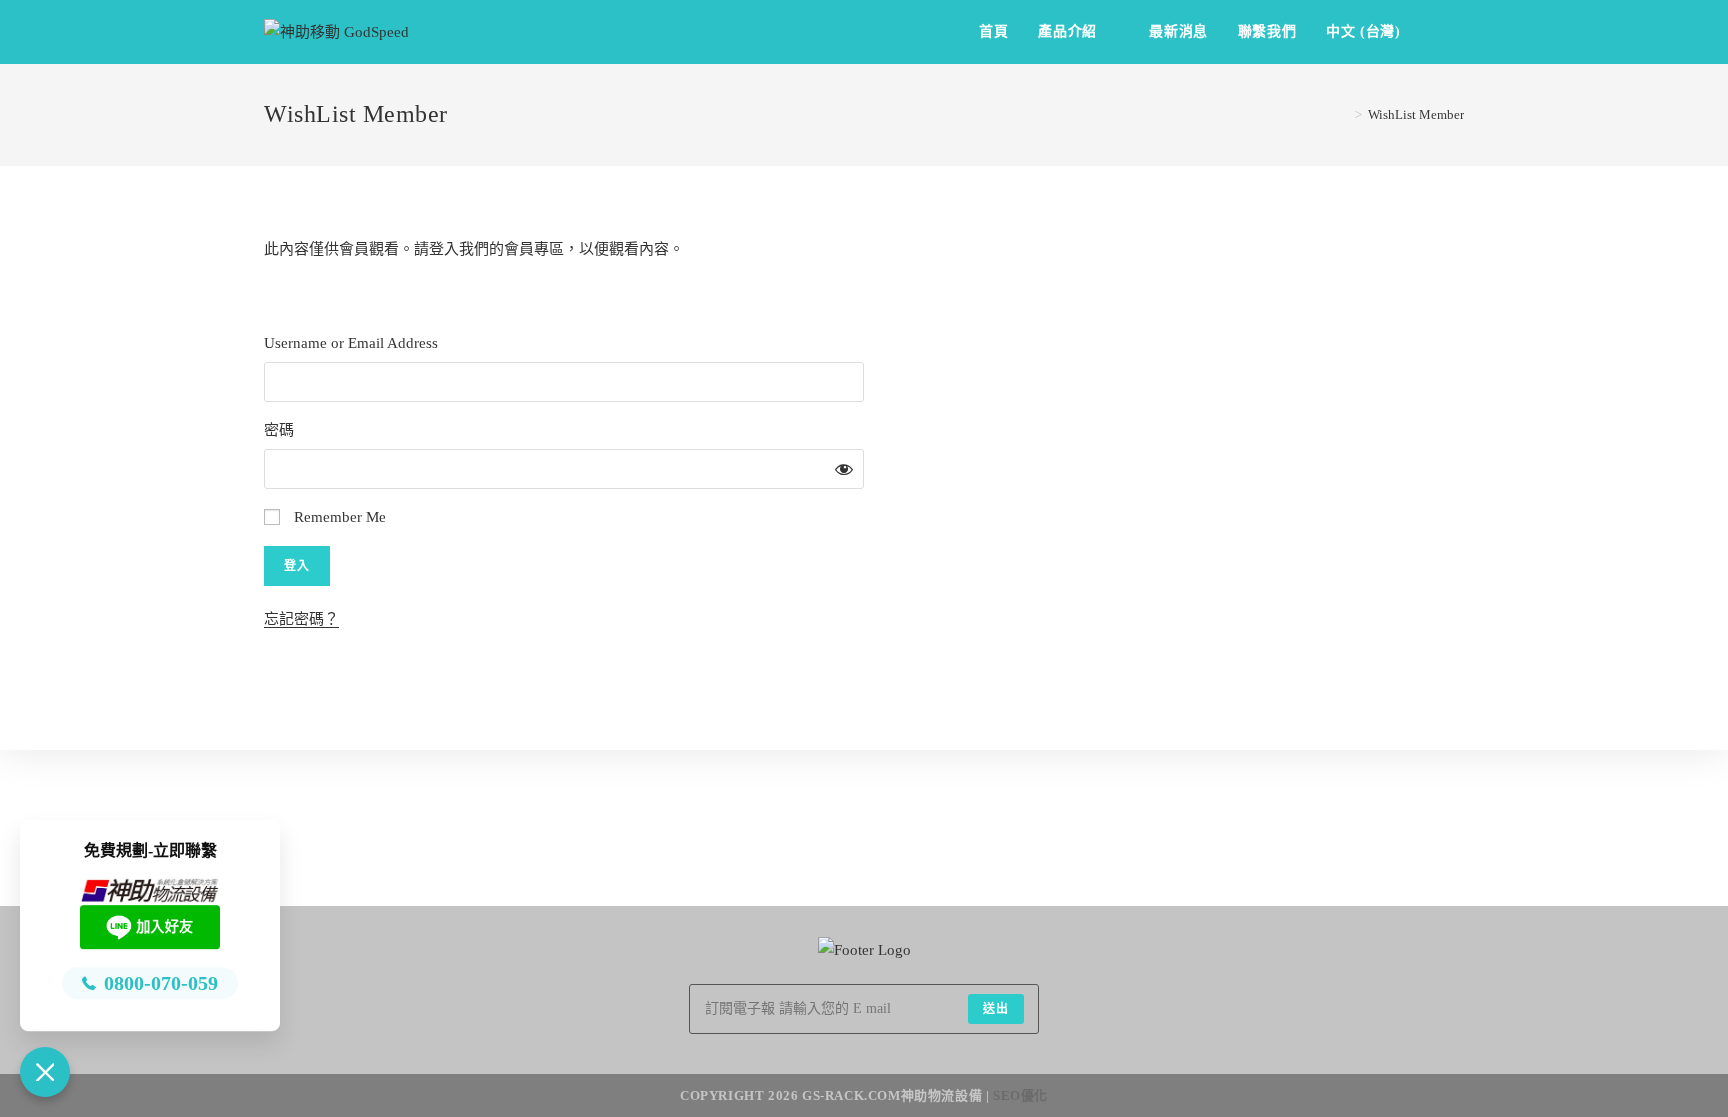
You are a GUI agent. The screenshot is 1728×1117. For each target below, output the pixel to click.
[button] (45, 1072)
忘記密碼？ (301, 619)
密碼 (279, 430)
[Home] (1344, 114)
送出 (996, 1009)
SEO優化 (1020, 1095)
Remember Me (338, 517)
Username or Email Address (351, 343)
